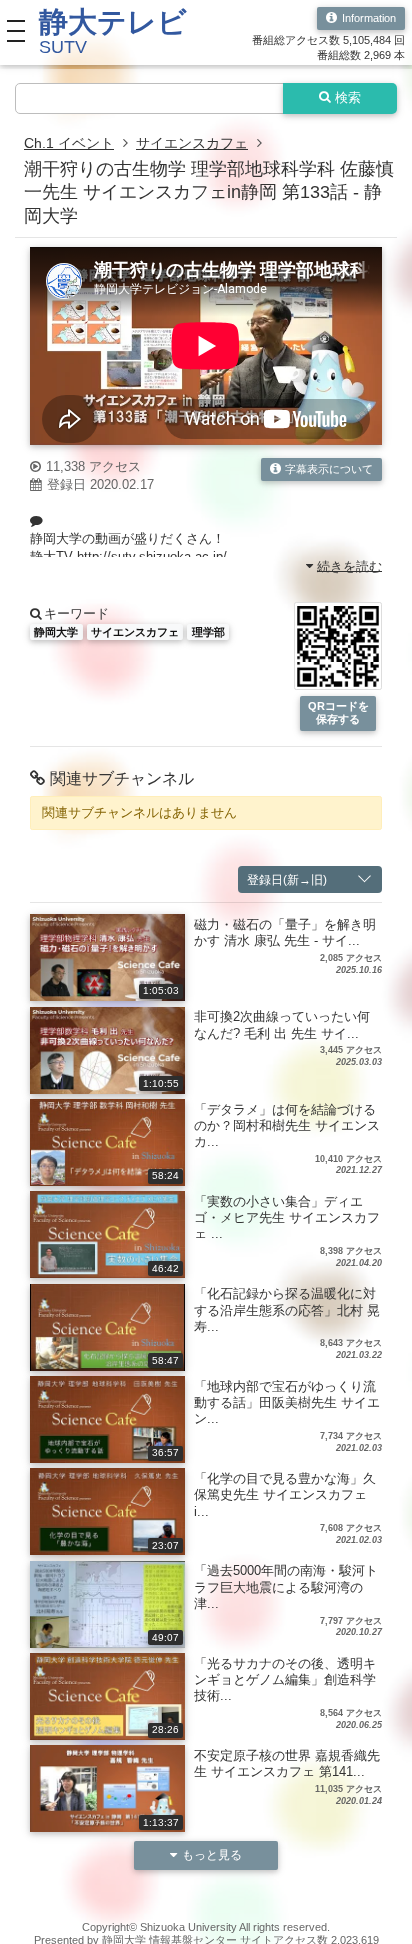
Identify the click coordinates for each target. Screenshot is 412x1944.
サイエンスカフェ (192, 143)
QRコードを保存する (338, 712)
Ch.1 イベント (69, 143)
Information (369, 18)
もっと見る (212, 1854)
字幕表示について (329, 469)
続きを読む (349, 566)
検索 (348, 98)
